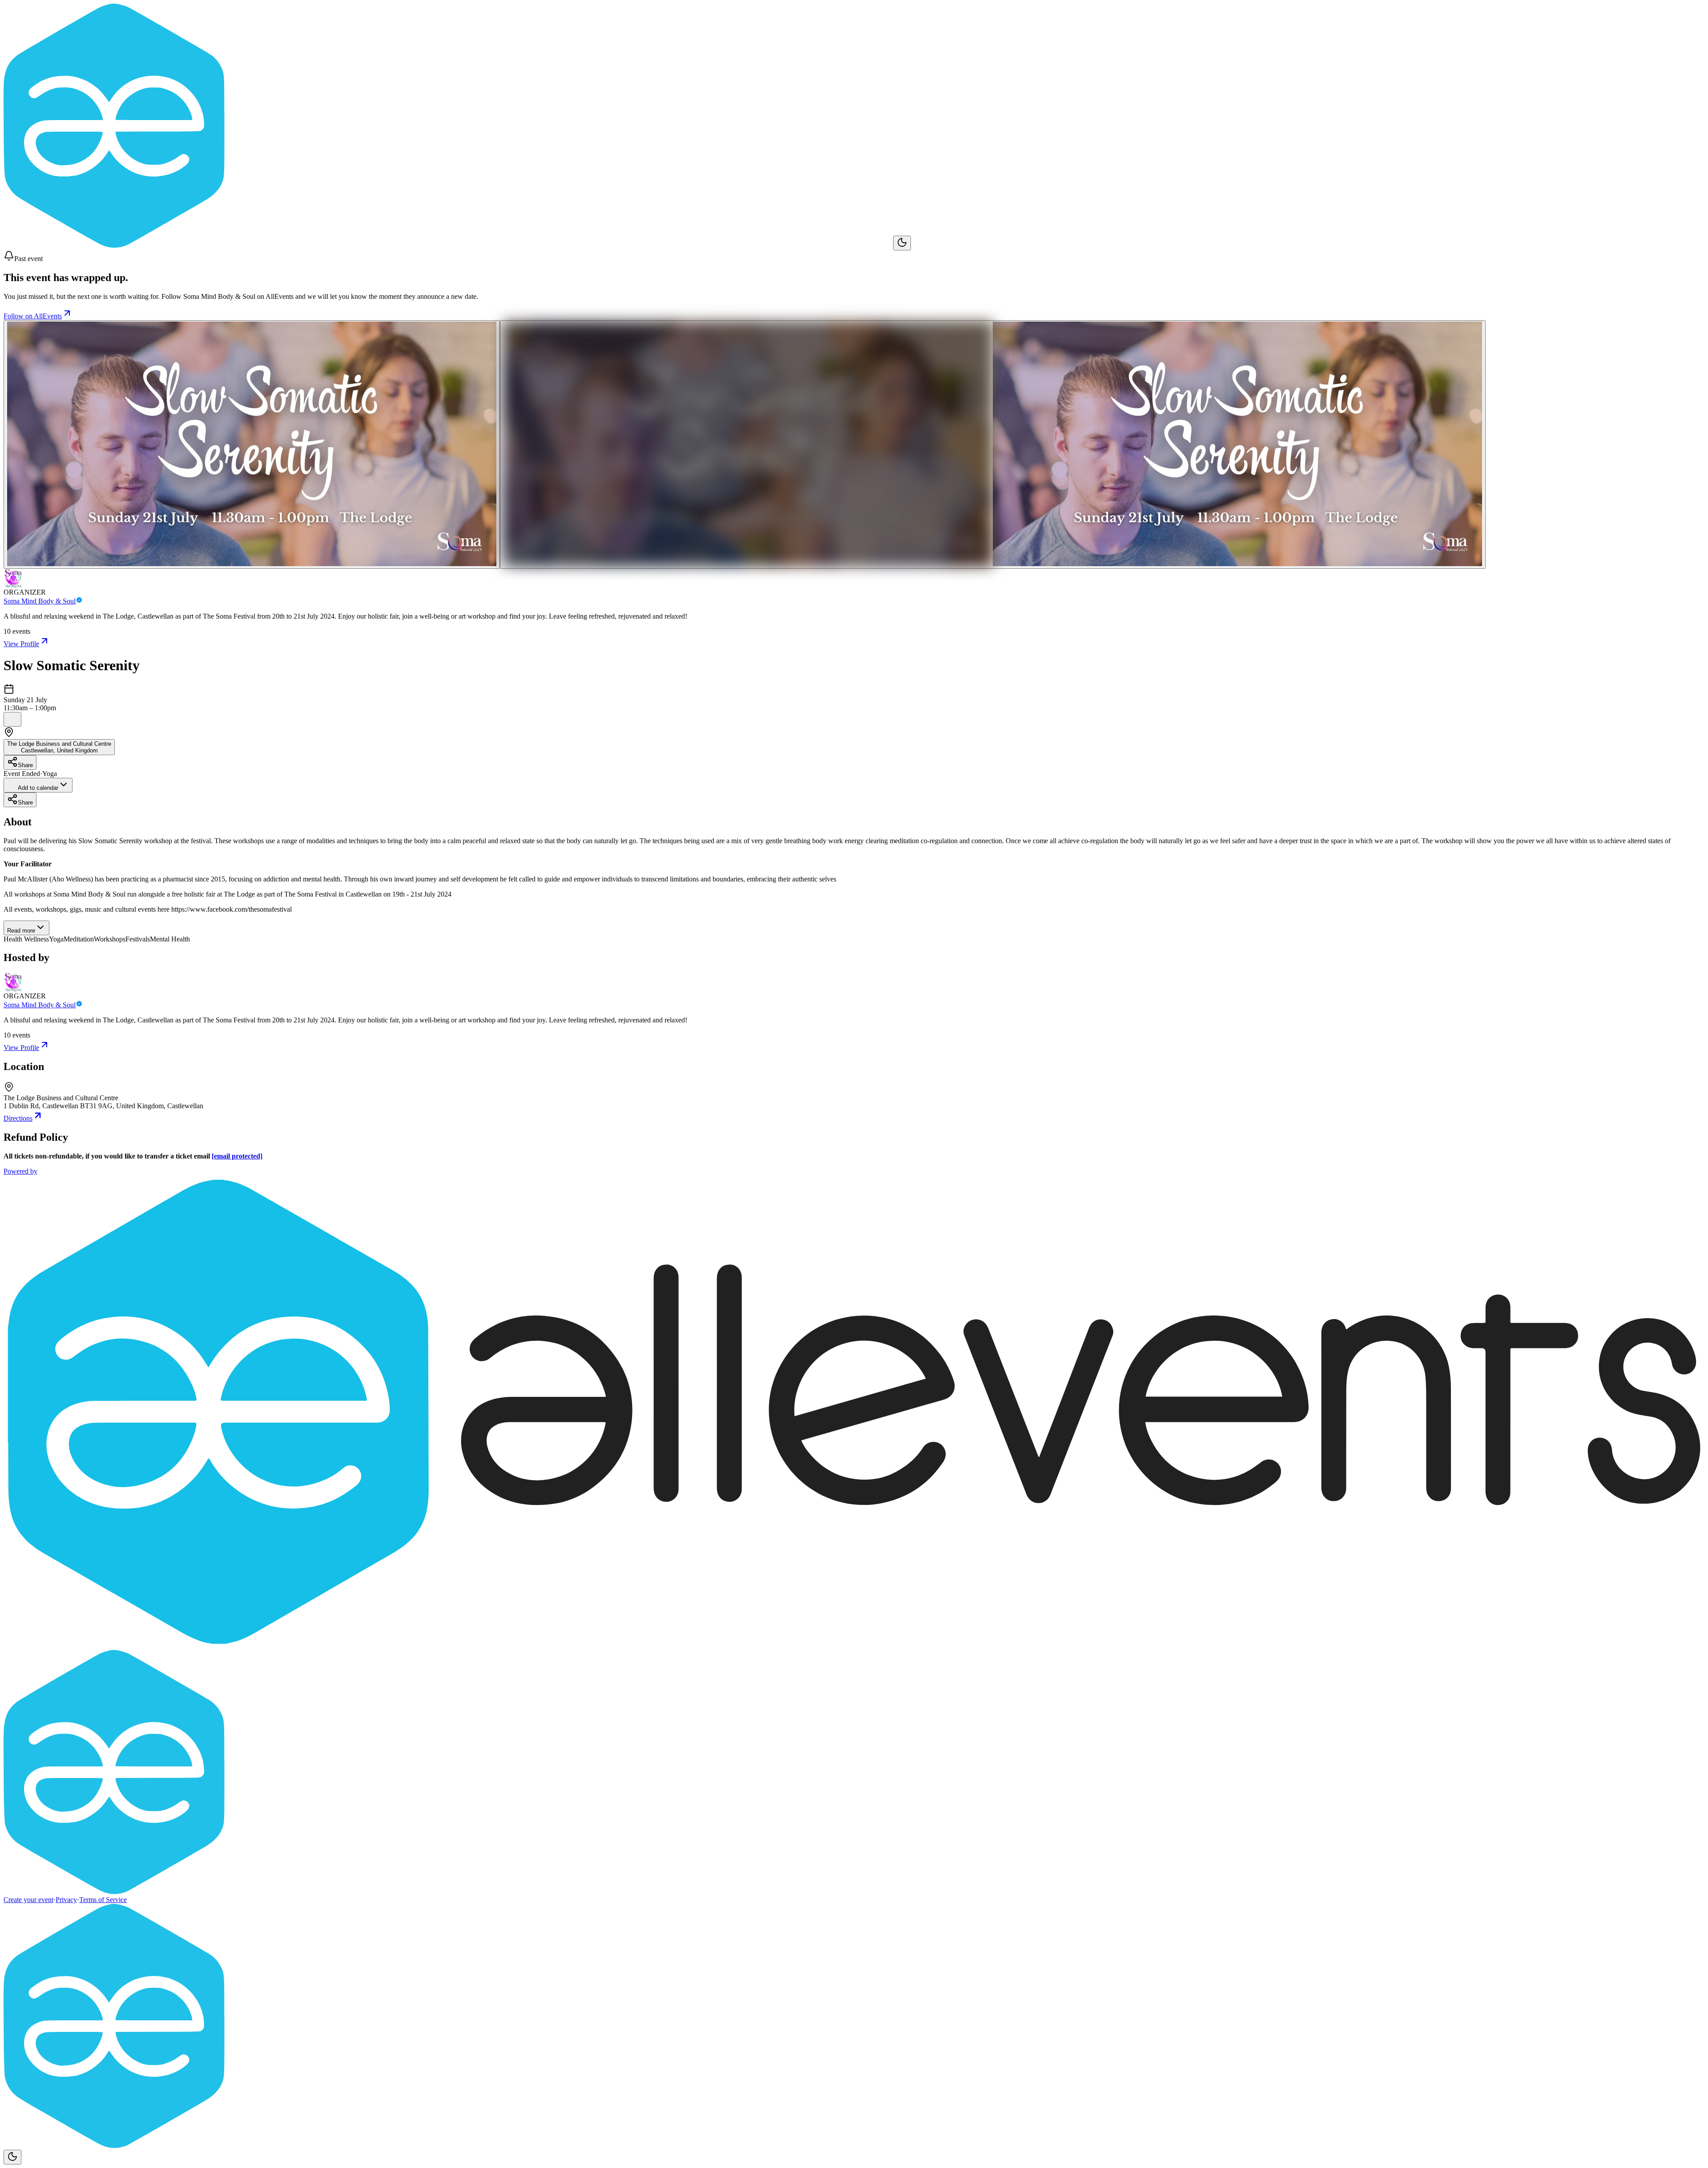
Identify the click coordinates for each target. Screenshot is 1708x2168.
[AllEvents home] (448, 245)
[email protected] (237, 1156)
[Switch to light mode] (902, 243)
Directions (18, 1118)
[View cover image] (252, 444)
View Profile (21, 644)
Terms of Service (103, 1900)
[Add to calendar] (12, 719)
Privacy (66, 1900)
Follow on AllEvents (33, 316)
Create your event (28, 1900)
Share (25, 765)
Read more (21, 931)
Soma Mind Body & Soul (40, 601)
